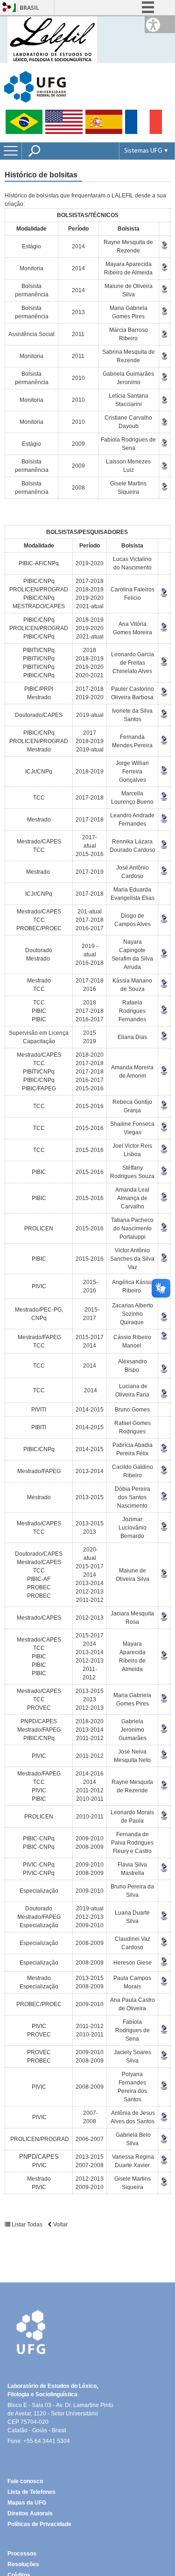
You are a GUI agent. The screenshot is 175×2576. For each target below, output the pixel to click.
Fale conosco (25, 2481)
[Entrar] (7, 8)
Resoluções (23, 2564)
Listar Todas (27, 2225)
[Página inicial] (52, 39)
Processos (22, 2554)
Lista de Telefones (31, 2492)
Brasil (29, 8)
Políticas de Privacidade (39, 2524)
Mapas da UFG (27, 2503)
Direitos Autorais (30, 2513)
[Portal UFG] (35, 86)
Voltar (60, 2225)
